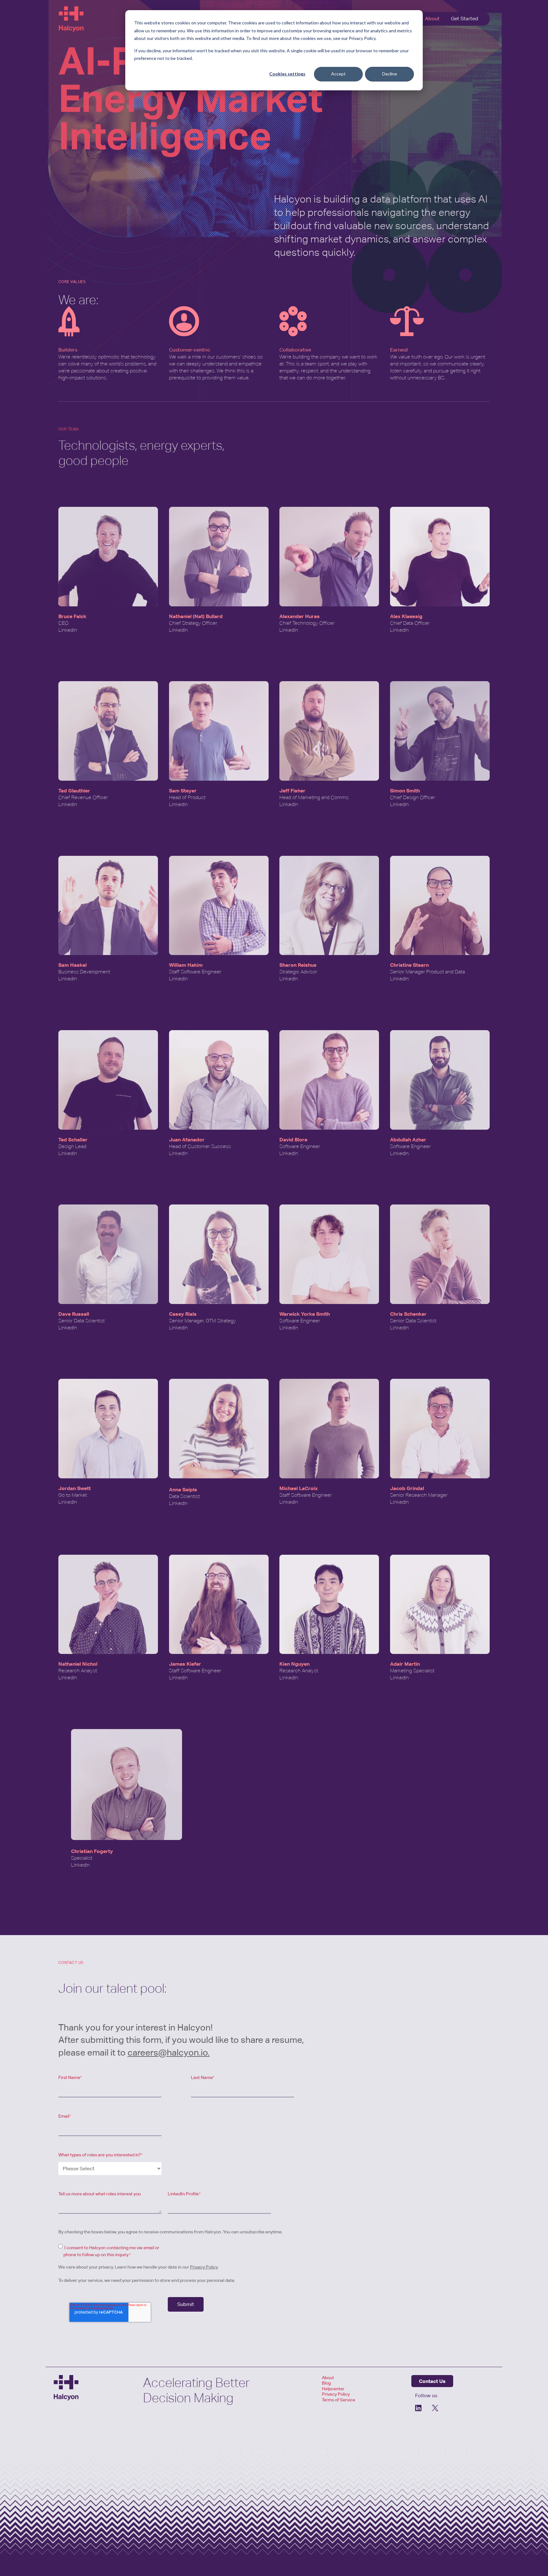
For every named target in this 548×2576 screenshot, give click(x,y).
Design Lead (72, 1146)
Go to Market (73, 1495)
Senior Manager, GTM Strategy (202, 1321)
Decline (390, 74)
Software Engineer (300, 1146)
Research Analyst (78, 1671)
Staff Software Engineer (195, 972)
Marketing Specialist (412, 1671)
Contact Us (432, 2381)
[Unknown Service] (435, 2408)
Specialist (82, 1858)
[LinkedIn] (419, 2408)
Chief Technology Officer (307, 623)
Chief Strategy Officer (193, 623)
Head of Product (187, 797)
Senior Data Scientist (82, 1321)
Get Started (465, 19)
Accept (338, 74)
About (432, 19)
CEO (63, 623)
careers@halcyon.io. (169, 2052)
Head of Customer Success (200, 1146)
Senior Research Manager (419, 1495)
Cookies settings (287, 74)
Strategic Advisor (298, 972)
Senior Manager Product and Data (427, 972)
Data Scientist (184, 1496)
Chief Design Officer (413, 797)
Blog (326, 2383)
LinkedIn (68, 630)
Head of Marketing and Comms (314, 797)
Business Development (84, 972)
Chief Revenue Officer (83, 797)
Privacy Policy (204, 2267)
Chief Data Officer (410, 623)
